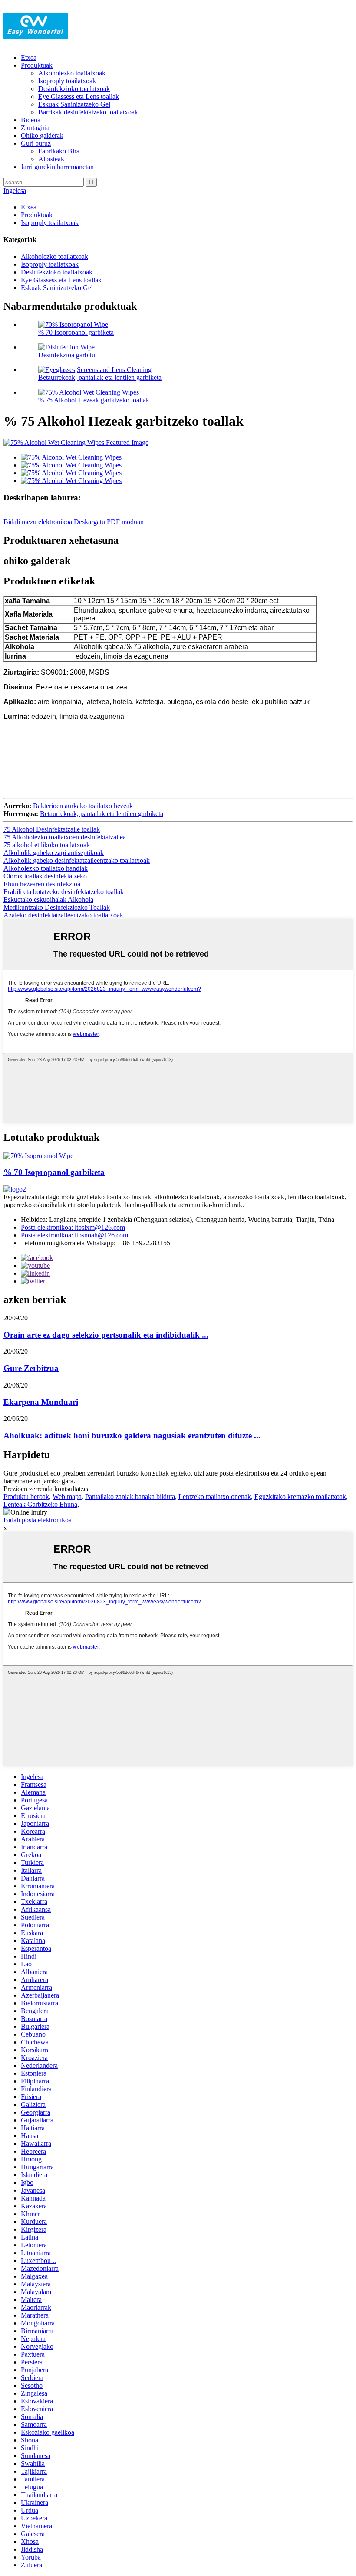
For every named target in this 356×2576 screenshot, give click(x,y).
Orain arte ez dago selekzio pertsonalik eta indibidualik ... (106, 1335)
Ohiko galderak (42, 135)
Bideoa (31, 120)
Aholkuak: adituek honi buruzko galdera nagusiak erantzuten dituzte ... (132, 1435)
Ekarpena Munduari (41, 1402)
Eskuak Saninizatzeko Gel (74, 104)
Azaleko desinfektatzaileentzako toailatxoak (63, 915)
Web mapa (67, 1497)
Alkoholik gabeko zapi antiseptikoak (54, 853)
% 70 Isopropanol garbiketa (76, 332)
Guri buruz (36, 143)
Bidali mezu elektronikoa (38, 522)
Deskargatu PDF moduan (109, 522)
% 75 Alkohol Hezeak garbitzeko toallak (94, 400)
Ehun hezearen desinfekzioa (42, 884)
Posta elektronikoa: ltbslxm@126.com (73, 1227)
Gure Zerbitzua (31, 1368)
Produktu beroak (26, 1497)
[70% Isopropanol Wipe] (38, 1156)
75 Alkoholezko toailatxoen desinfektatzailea (65, 837)
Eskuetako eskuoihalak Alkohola (48, 899)
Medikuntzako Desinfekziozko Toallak (57, 907)
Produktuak (37, 65)
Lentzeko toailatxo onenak (215, 1497)
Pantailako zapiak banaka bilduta (130, 1497)
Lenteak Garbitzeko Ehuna (40, 1504)
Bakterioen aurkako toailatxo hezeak (83, 806)
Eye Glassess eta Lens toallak (79, 96)
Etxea (29, 57)
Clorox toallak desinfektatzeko (45, 876)
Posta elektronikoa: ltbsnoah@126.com (74, 1235)
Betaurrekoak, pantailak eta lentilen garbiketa (100, 377)
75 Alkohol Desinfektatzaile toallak (52, 829)
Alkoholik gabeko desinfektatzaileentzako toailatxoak (77, 860)
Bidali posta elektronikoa (38, 1520)
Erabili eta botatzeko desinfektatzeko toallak (64, 892)
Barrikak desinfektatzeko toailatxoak (88, 112)
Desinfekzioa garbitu (67, 355)
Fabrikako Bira (59, 151)
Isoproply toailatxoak (67, 81)
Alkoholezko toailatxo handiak (46, 868)
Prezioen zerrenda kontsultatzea (47, 1489)
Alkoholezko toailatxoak (72, 73)
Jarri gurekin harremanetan (57, 167)
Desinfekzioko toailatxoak (74, 89)
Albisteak (51, 159)
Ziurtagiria (35, 128)
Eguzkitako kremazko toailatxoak (300, 1497)
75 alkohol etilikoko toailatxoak (47, 845)
